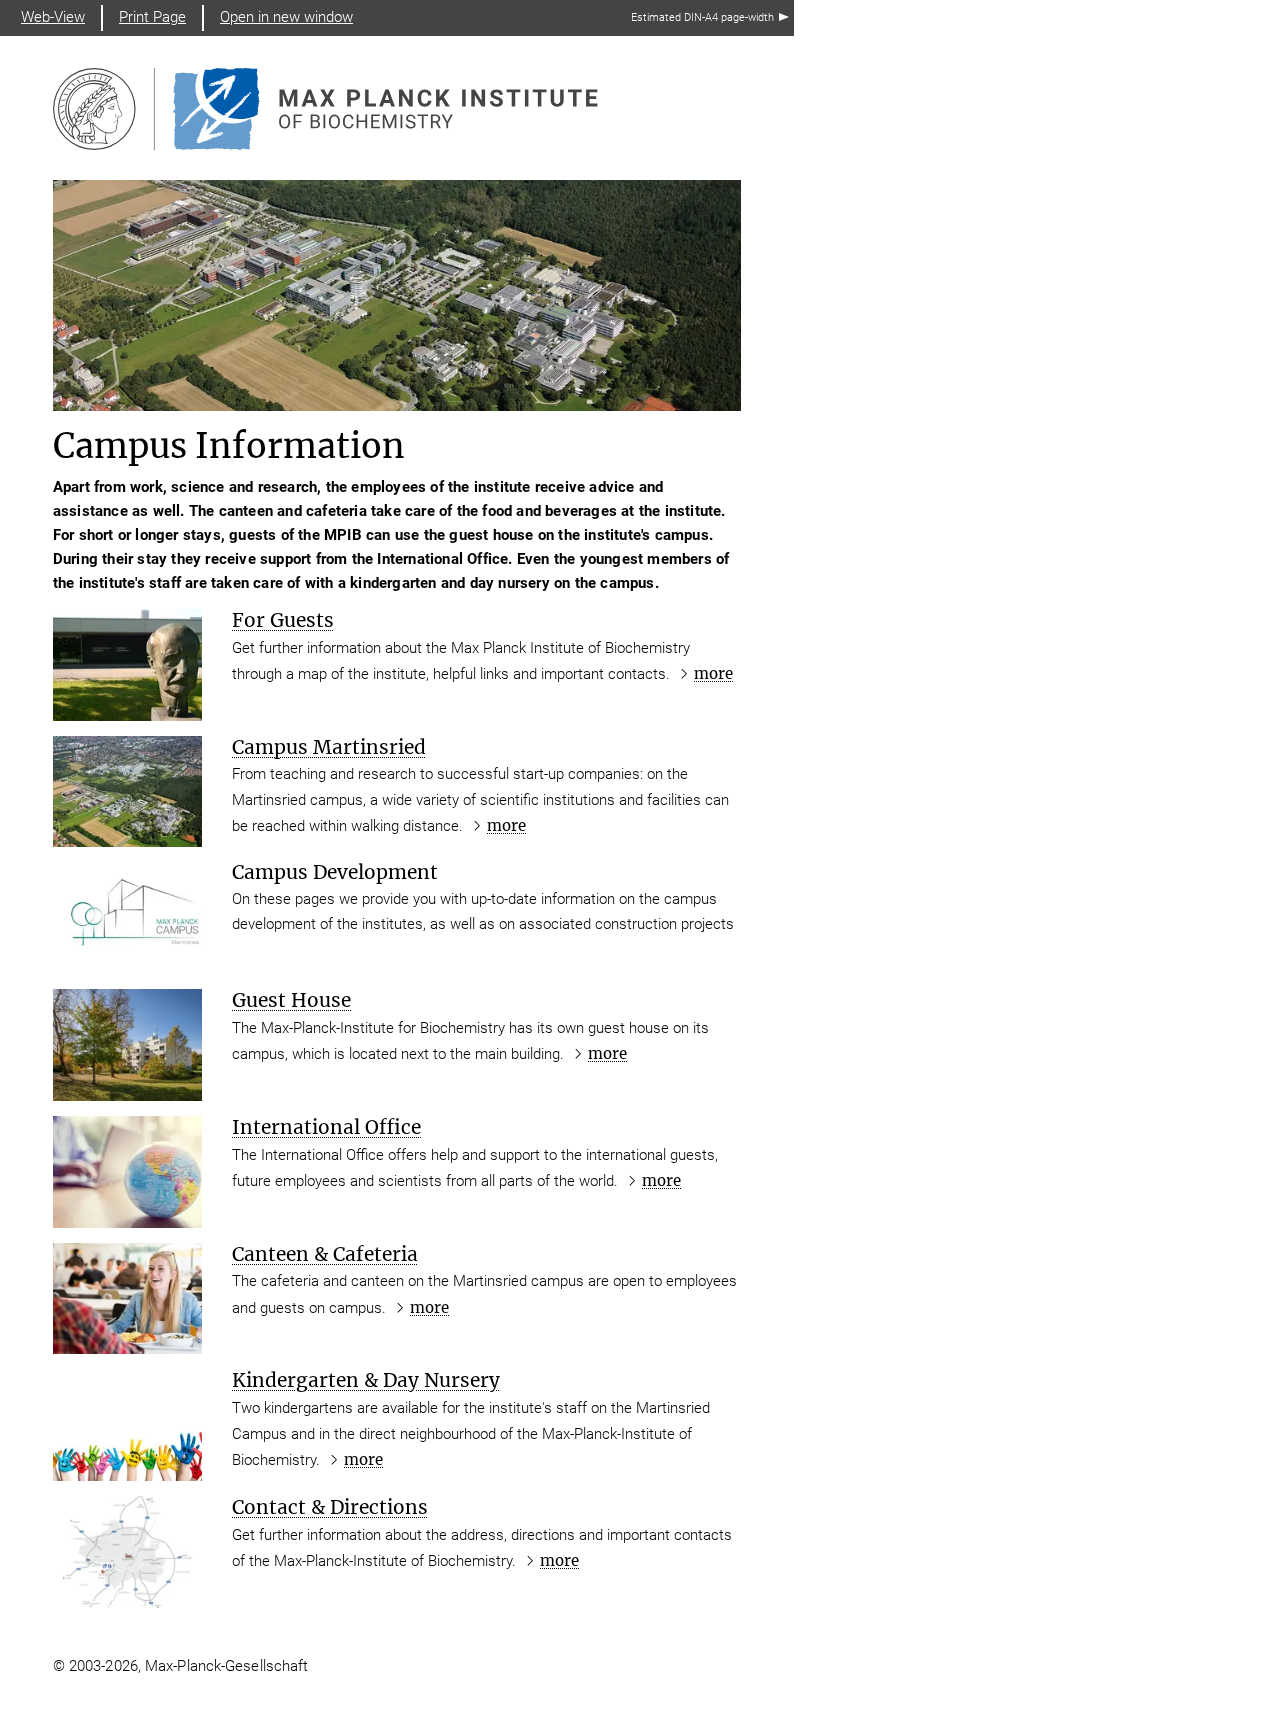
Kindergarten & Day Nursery (366, 1380)
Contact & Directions (330, 1507)
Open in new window (286, 17)
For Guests (283, 620)
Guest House (291, 1000)
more (713, 673)
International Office (326, 1127)
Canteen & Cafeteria (325, 1254)
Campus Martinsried (329, 747)
